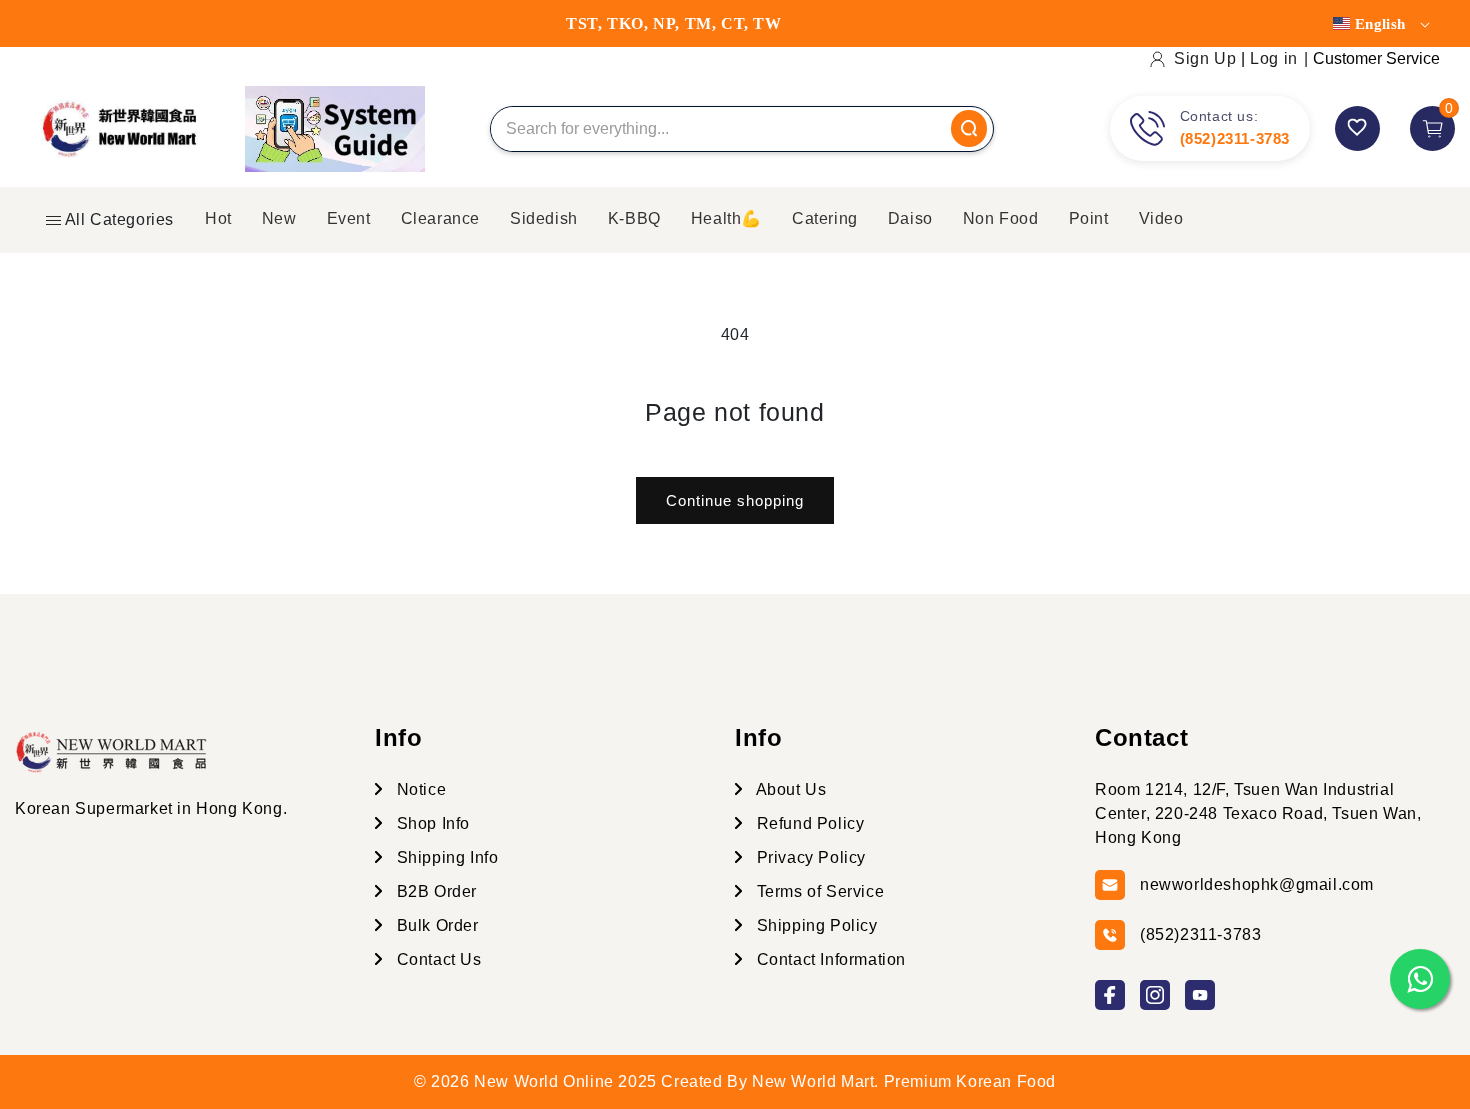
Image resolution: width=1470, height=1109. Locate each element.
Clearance (440, 218)
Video (1161, 218)
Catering (825, 218)
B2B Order (434, 891)
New (279, 218)
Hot (218, 218)
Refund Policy (808, 823)
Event (349, 218)
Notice (419, 789)
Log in (1274, 58)
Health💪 (726, 218)
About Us (789, 789)
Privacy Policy (809, 857)
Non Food (1001, 218)
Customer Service (1376, 58)
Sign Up (1205, 58)
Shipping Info (445, 857)
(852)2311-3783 (1235, 138)
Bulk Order (435, 925)
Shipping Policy (815, 925)
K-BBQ (634, 218)
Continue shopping (735, 500)
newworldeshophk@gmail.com (1257, 884)
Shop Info (431, 823)
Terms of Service (818, 891)
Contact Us (437, 959)
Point (1089, 218)
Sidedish (544, 218)
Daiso (910, 218)
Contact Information (829, 959)
